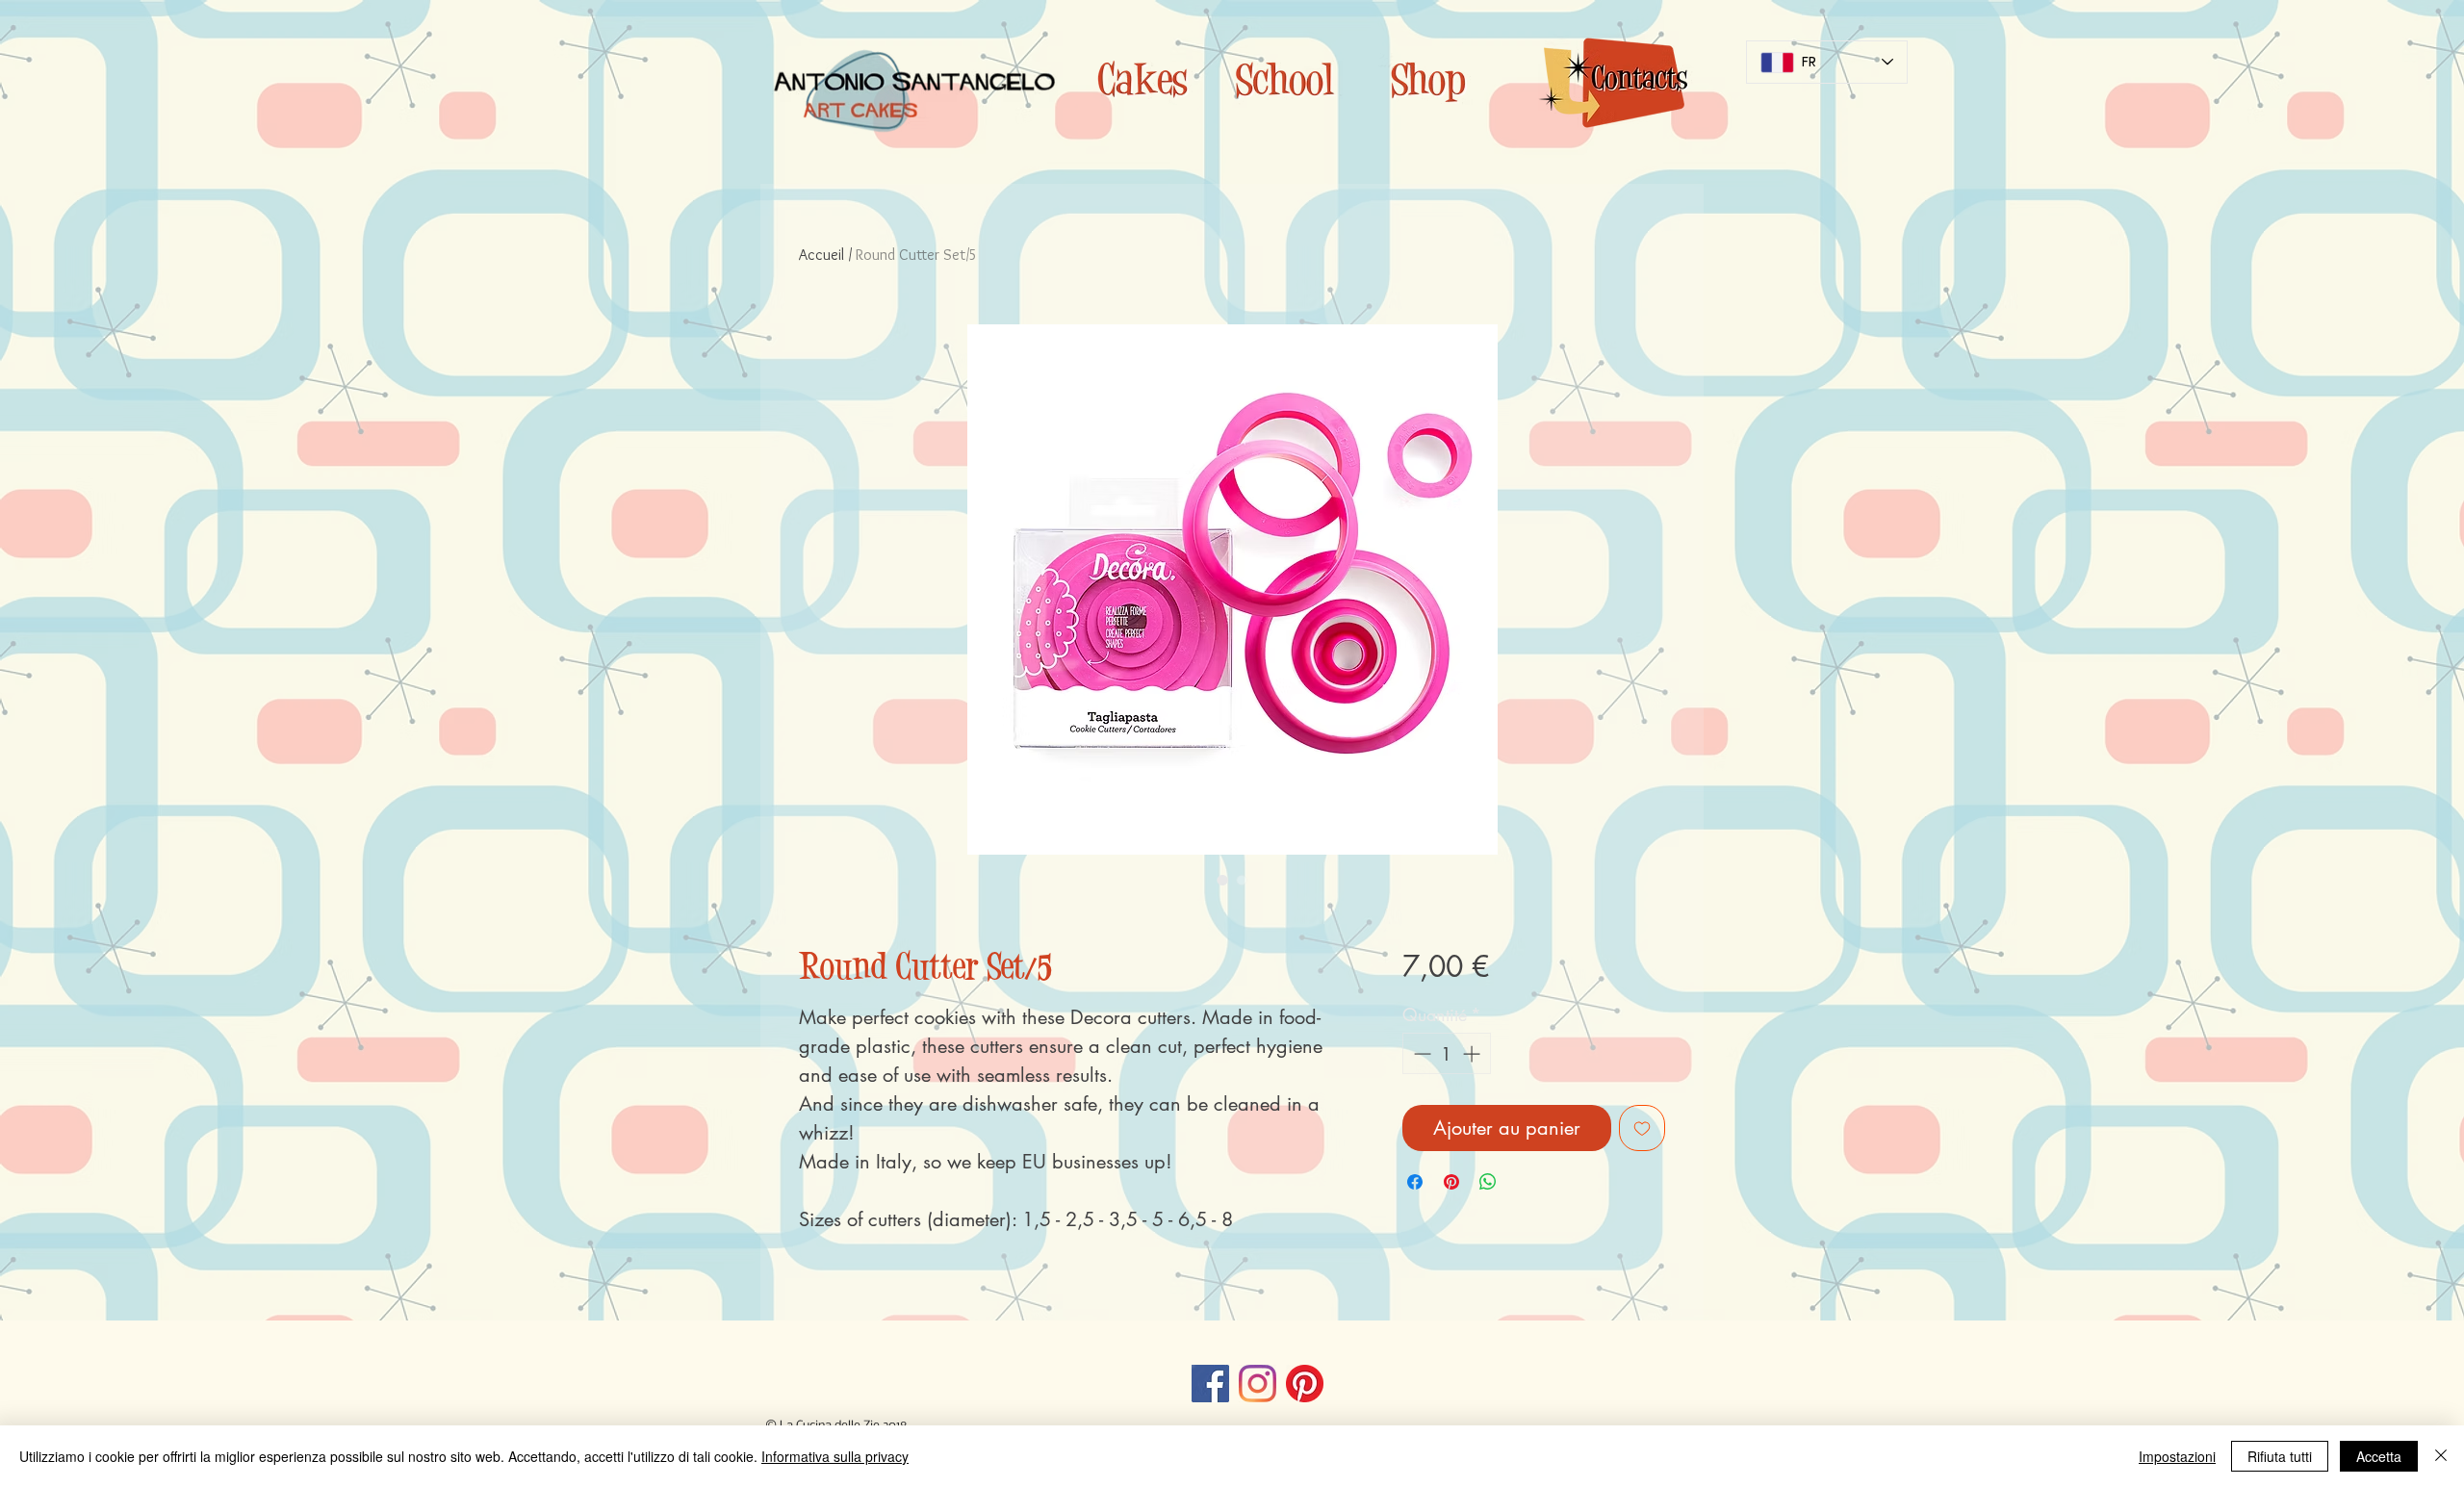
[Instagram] (1258, 1384)
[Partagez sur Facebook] (1415, 1182)
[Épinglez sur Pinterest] (1451, 1182)
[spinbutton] (1447, 1053)
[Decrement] (1420, 1053)
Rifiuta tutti (2280, 1456)
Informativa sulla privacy (835, 1456)
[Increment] (1473, 1053)
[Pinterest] (1305, 1384)
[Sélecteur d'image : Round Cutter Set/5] (1222, 880)
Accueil (821, 255)
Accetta (2379, 1456)
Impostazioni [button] (2177, 1456)
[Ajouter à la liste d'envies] (1642, 1128)
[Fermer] (2441, 1456)
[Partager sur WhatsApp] (1488, 1182)
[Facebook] (1210, 1384)
